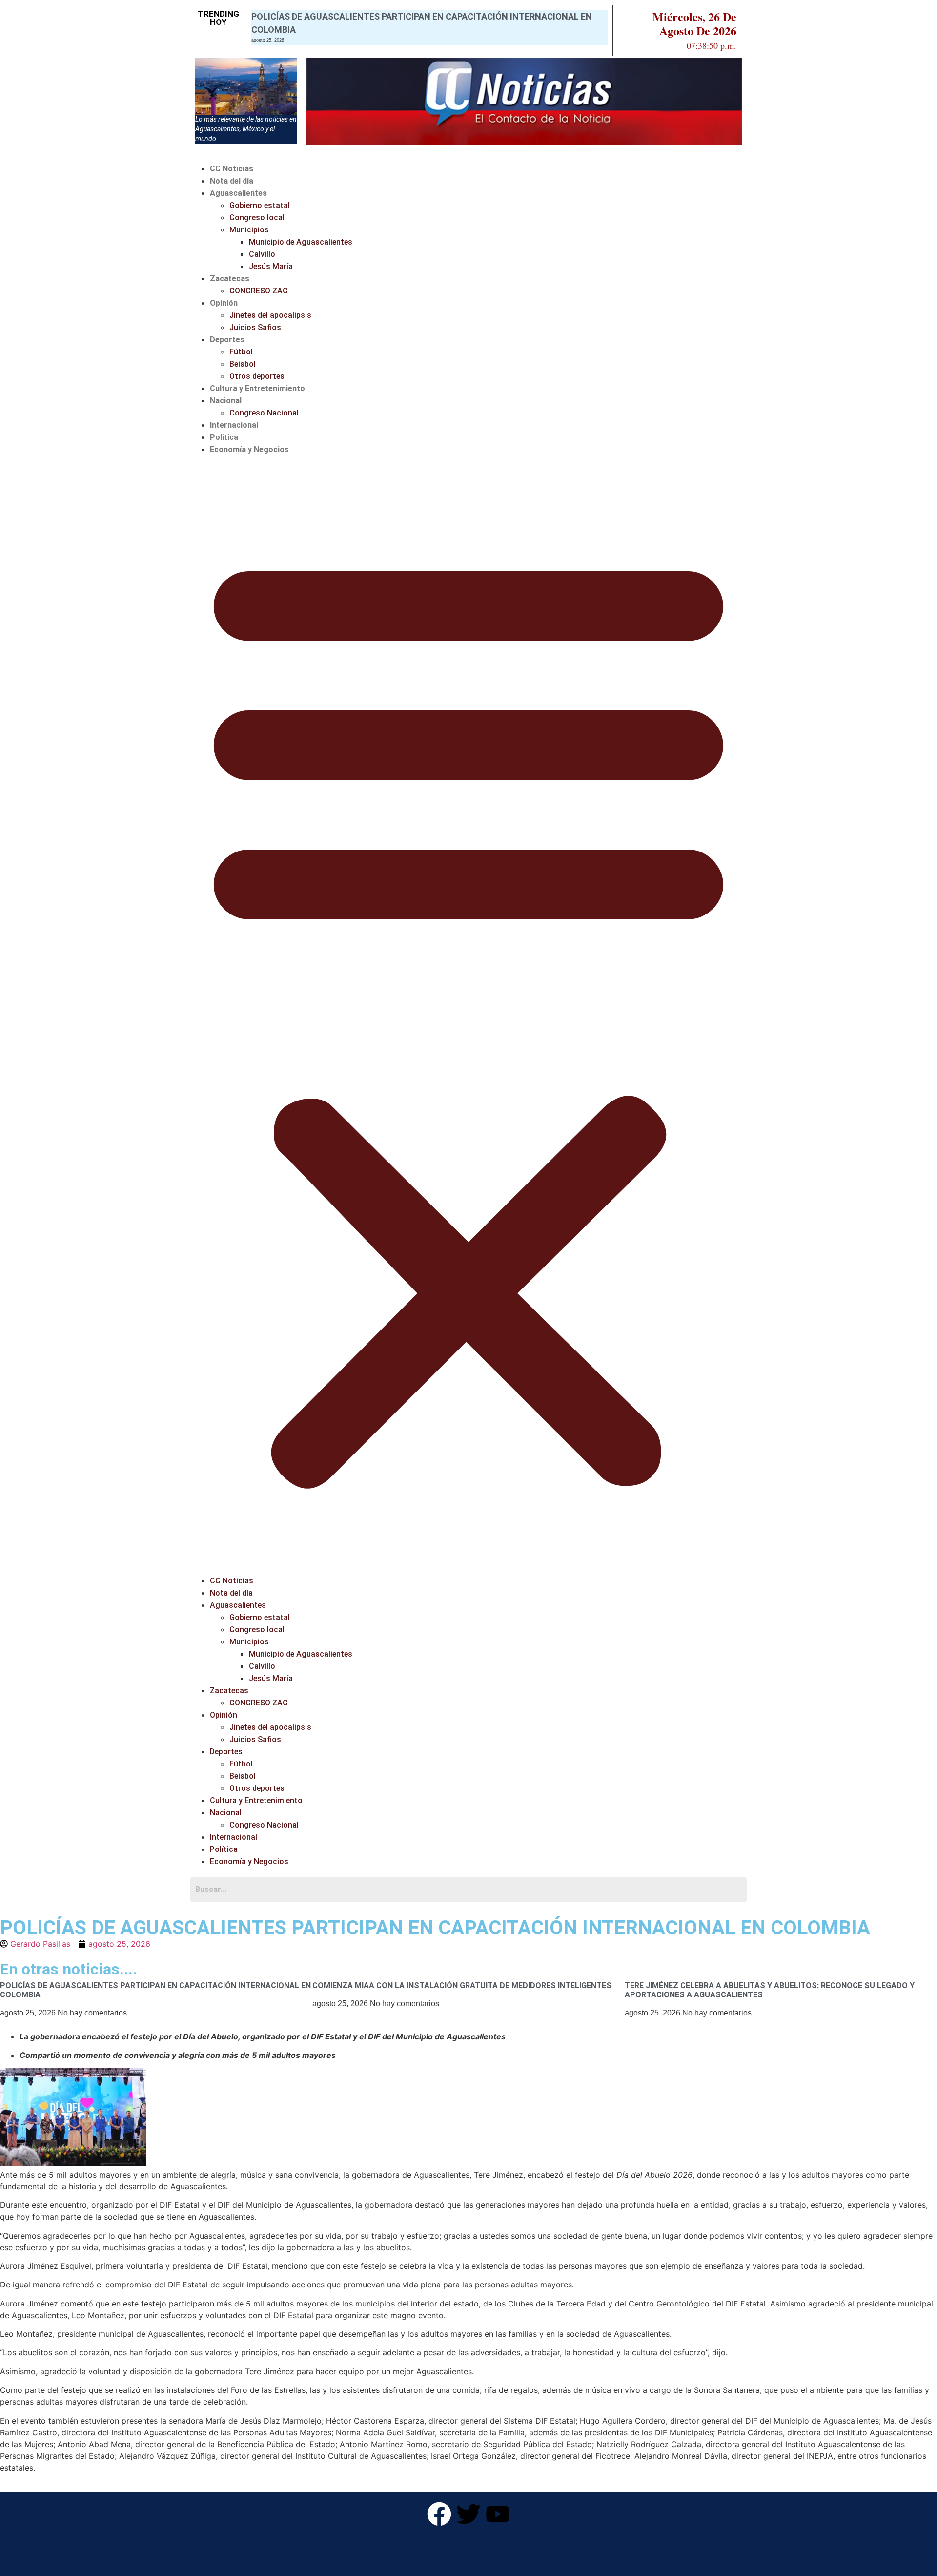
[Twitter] (468, 2514)
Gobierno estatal (260, 205)
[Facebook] (439, 2514)
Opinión (224, 303)
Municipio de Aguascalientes (301, 242)
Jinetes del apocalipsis (270, 315)
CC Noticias (232, 169)
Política (224, 437)
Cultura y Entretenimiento (257, 388)
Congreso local (257, 218)
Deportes (227, 340)
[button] (468, 1015)
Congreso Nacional (264, 413)
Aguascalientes (238, 193)
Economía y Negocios (249, 449)
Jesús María (271, 266)
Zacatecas (230, 279)
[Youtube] (498, 2514)
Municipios (249, 230)
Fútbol (241, 352)
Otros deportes (257, 376)
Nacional (226, 401)
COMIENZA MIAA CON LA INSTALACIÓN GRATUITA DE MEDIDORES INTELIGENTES (462, 1985)
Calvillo (262, 254)
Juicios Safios (255, 327)
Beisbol (243, 364)
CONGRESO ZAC (259, 291)
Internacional (234, 425)
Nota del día (232, 181)
